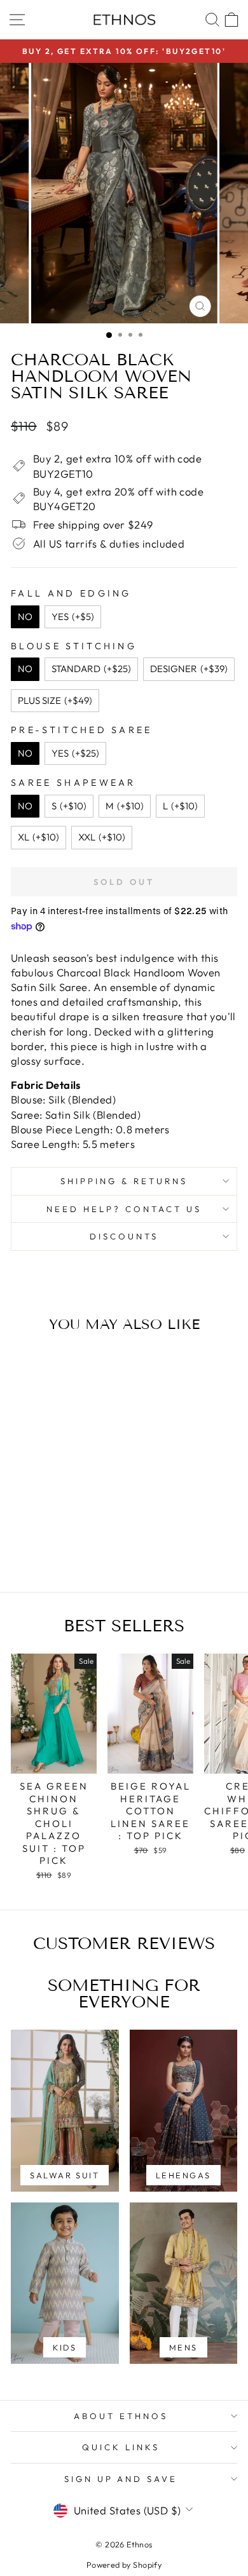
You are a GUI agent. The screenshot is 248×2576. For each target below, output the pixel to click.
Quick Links (121, 2447)
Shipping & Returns (124, 1181)
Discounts (124, 1236)
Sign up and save (121, 2479)
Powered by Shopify (124, 2565)
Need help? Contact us (124, 1209)
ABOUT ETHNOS (121, 2416)
